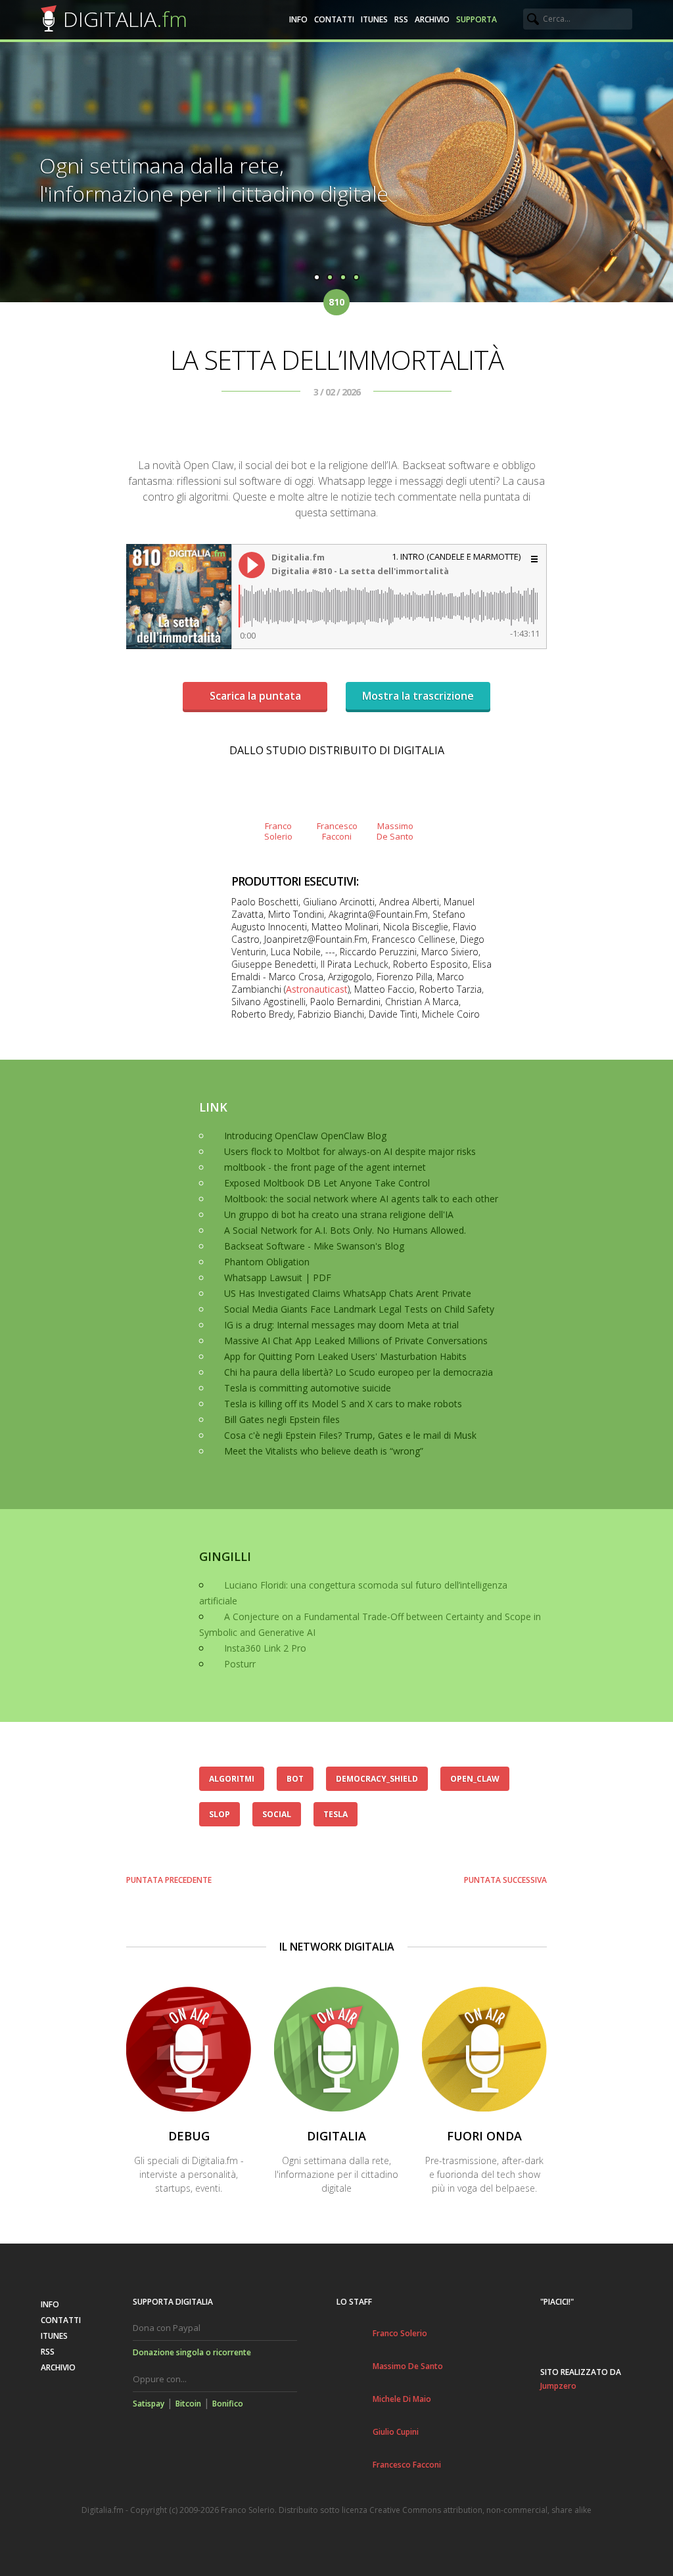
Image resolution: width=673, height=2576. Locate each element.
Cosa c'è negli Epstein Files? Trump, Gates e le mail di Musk (350, 1435)
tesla (336, 1814)
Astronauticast (317, 989)
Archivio (432, 19)
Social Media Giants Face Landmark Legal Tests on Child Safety (359, 1309)
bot (295, 1779)
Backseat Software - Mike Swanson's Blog (314, 1246)
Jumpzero (558, 2386)
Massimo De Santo (408, 2366)
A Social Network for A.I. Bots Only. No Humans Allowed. (345, 1230)
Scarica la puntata (255, 696)
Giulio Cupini (396, 2432)
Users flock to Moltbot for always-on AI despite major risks (350, 1151)
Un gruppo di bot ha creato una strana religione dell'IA (339, 1214)
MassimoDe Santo (395, 831)
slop (220, 1814)
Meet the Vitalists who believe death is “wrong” (324, 1451)
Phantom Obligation (267, 1262)
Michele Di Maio (402, 2399)
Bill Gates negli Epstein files (282, 1419)
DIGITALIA (125, 19)
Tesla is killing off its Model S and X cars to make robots (343, 1404)
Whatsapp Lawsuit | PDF (278, 1277)
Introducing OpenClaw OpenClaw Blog (305, 1136)
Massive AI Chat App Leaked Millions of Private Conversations (356, 1341)
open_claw (475, 1779)
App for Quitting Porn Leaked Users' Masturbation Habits (345, 1356)
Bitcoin (188, 2404)
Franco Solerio (400, 2333)
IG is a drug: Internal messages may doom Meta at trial (341, 1325)
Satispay (149, 2404)
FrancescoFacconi (336, 831)
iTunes (374, 19)
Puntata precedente (169, 1880)
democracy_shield (377, 1779)
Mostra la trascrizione (418, 696)
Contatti (334, 19)
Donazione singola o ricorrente (192, 2352)
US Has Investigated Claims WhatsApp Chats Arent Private (348, 1293)
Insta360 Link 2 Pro (265, 1648)
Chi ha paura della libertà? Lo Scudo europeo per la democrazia (359, 1372)
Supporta (476, 19)
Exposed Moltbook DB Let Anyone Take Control (327, 1183)
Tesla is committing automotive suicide (308, 1388)
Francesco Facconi (407, 2465)
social (277, 1814)
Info (298, 19)
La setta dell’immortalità (337, 360)
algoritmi (232, 1779)
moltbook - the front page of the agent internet (325, 1167)
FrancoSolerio (278, 831)
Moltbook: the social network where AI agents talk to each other (361, 1199)
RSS (401, 19)
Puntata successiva (505, 1880)
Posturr (240, 1664)
